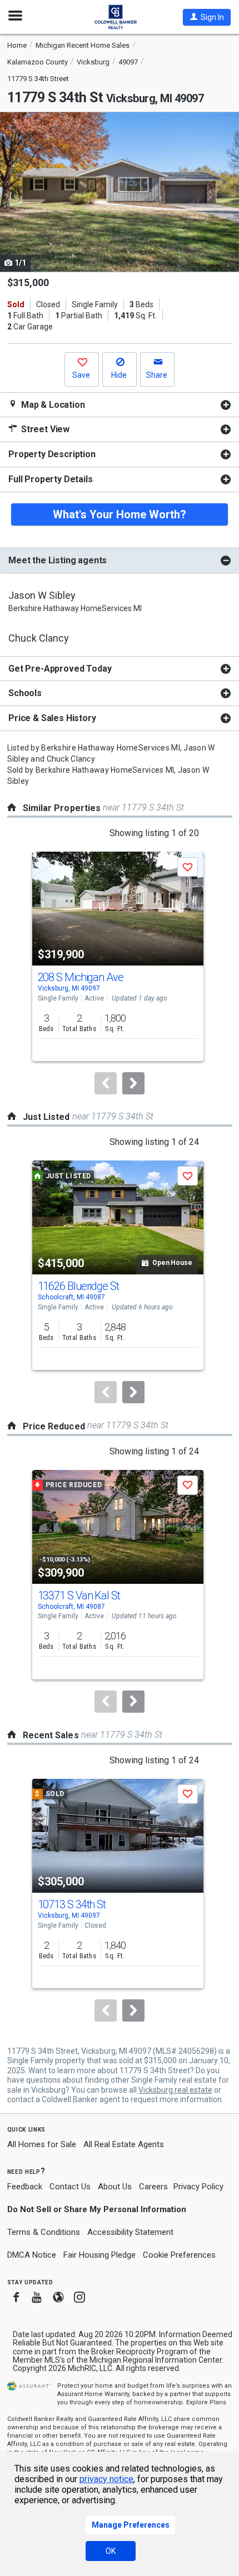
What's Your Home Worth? (120, 514)
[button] (207, 17)
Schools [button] (25, 693)
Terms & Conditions (44, 2232)
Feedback (25, 2187)
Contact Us (70, 2187)
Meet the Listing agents (58, 560)
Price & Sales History (52, 718)
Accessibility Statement (130, 2232)
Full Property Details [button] (51, 479)
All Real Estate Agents (124, 2144)
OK (111, 2551)
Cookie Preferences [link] (179, 2255)
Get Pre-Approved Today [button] (60, 669)
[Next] (133, 1083)
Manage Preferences (131, 2525)
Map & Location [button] (52, 405)
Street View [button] (44, 429)
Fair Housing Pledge (99, 2255)
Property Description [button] (52, 454)
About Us (115, 2187)
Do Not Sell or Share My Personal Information (97, 2209)
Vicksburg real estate (175, 2090)
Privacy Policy (198, 2187)
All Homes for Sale (42, 2144)
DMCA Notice (32, 2255)
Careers (153, 2187)
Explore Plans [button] (206, 2402)
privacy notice (106, 2479)
